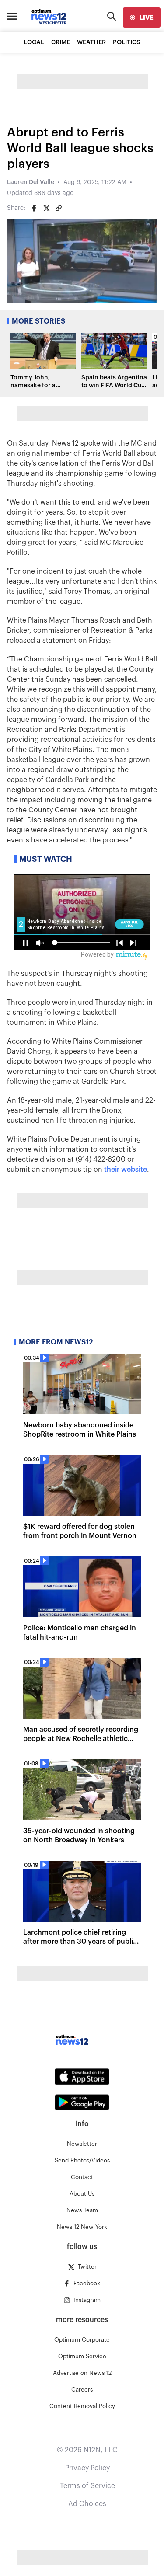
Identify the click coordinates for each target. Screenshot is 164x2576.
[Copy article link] (59, 208)
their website (126, 1170)
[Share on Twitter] (46, 208)
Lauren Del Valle (31, 182)
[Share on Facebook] (34, 208)
